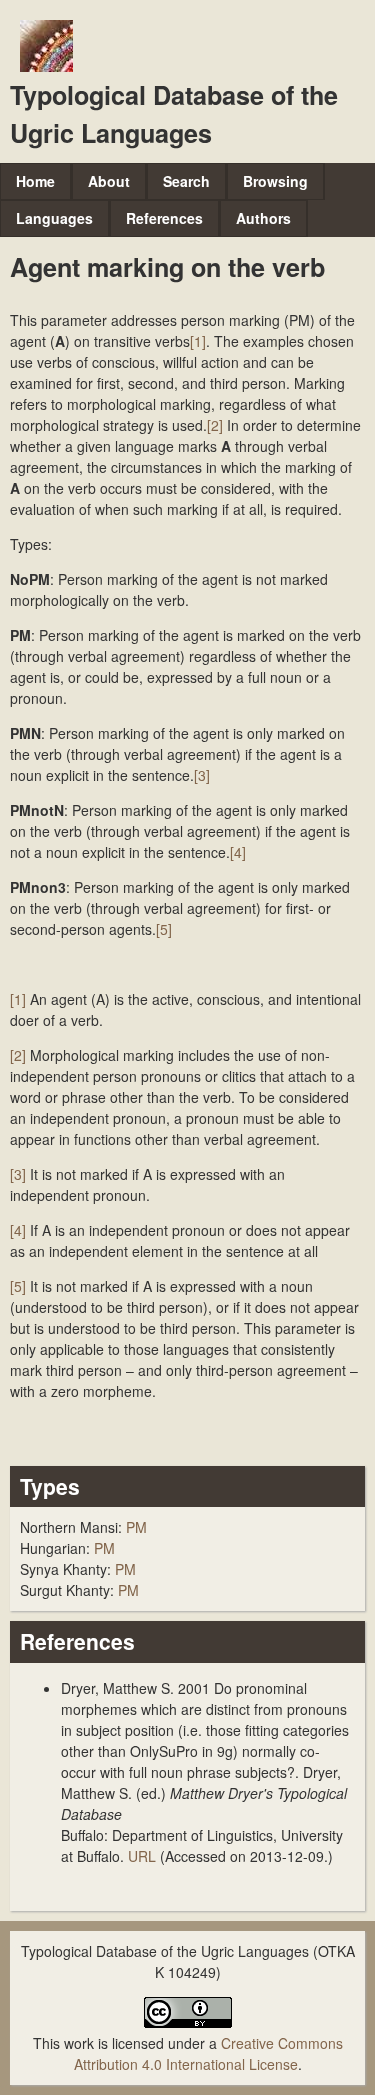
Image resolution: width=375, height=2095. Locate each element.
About (109, 181)
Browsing (275, 181)
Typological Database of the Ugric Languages (174, 114)
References (164, 218)
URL (142, 1856)
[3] (202, 775)
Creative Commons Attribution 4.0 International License (208, 2053)
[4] (238, 852)
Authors (263, 218)
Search (186, 181)
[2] (215, 425)
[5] (164, 929)
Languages (54, 218)
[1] (198, 341)
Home (35, 181)
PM (136, 1527)
